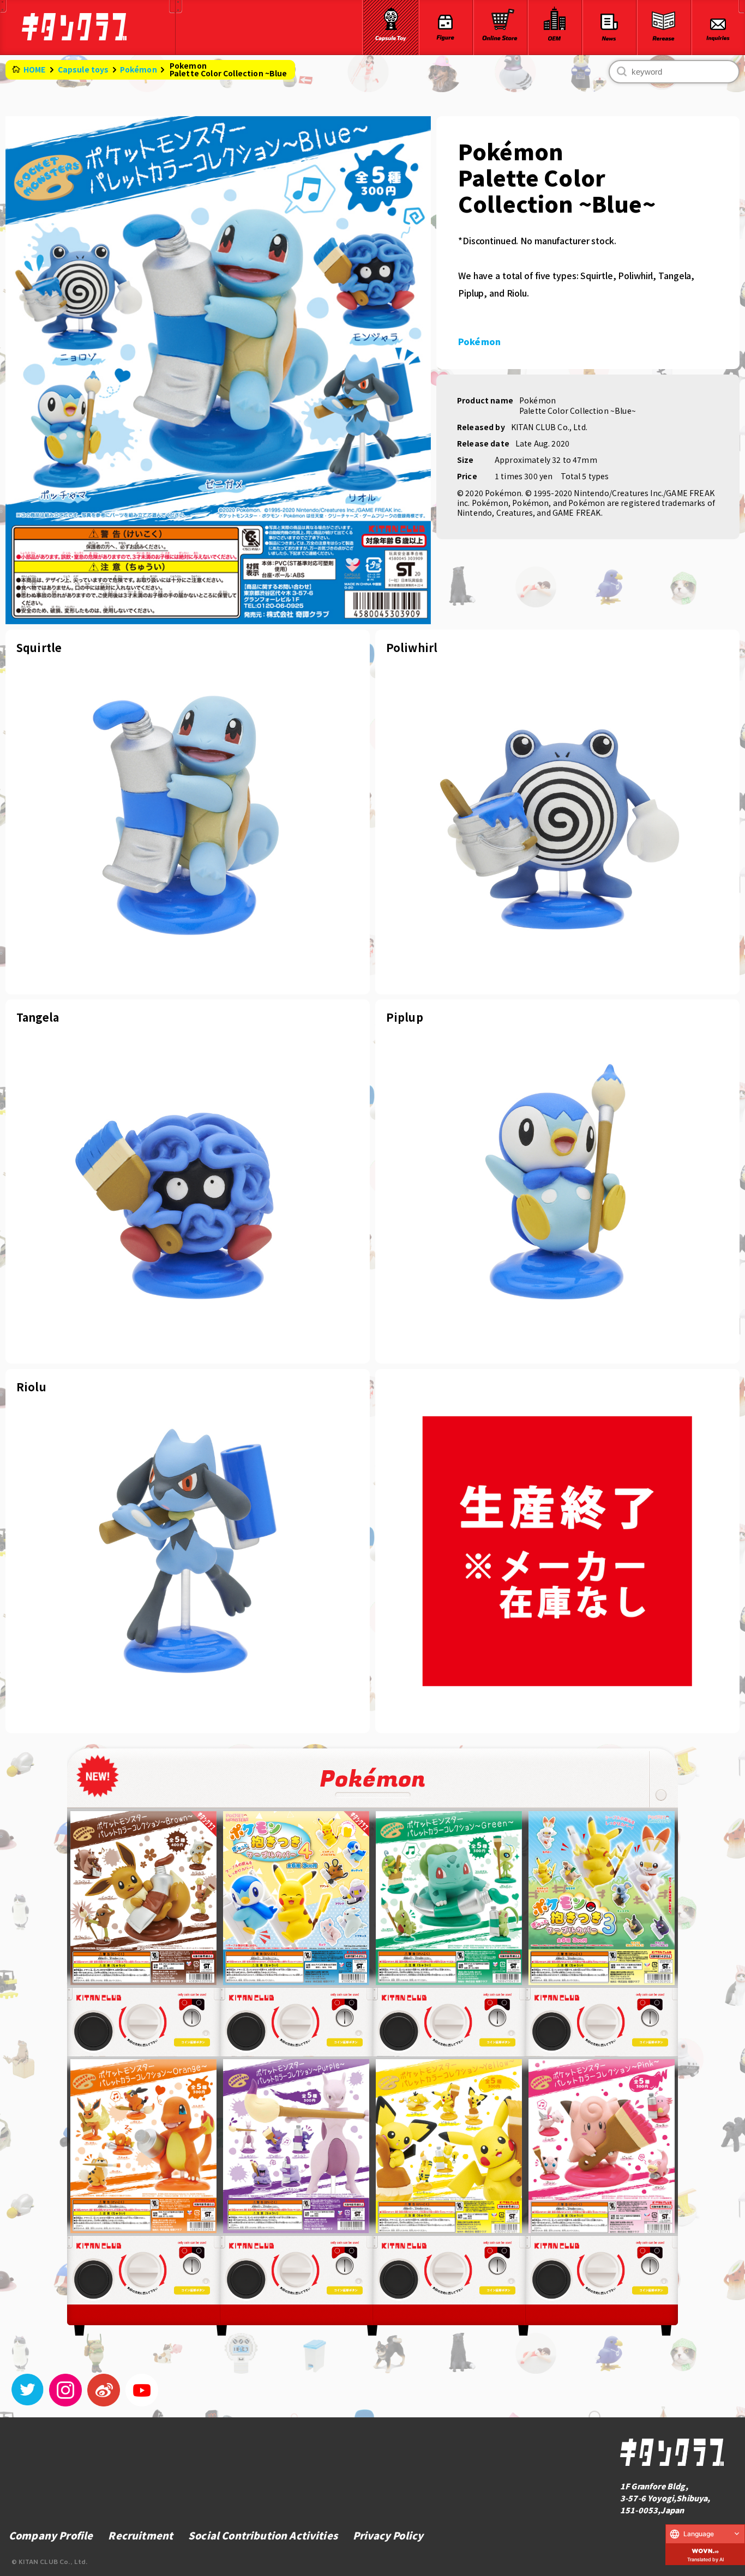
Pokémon (139, 69)
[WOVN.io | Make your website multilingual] (705, 2549)
